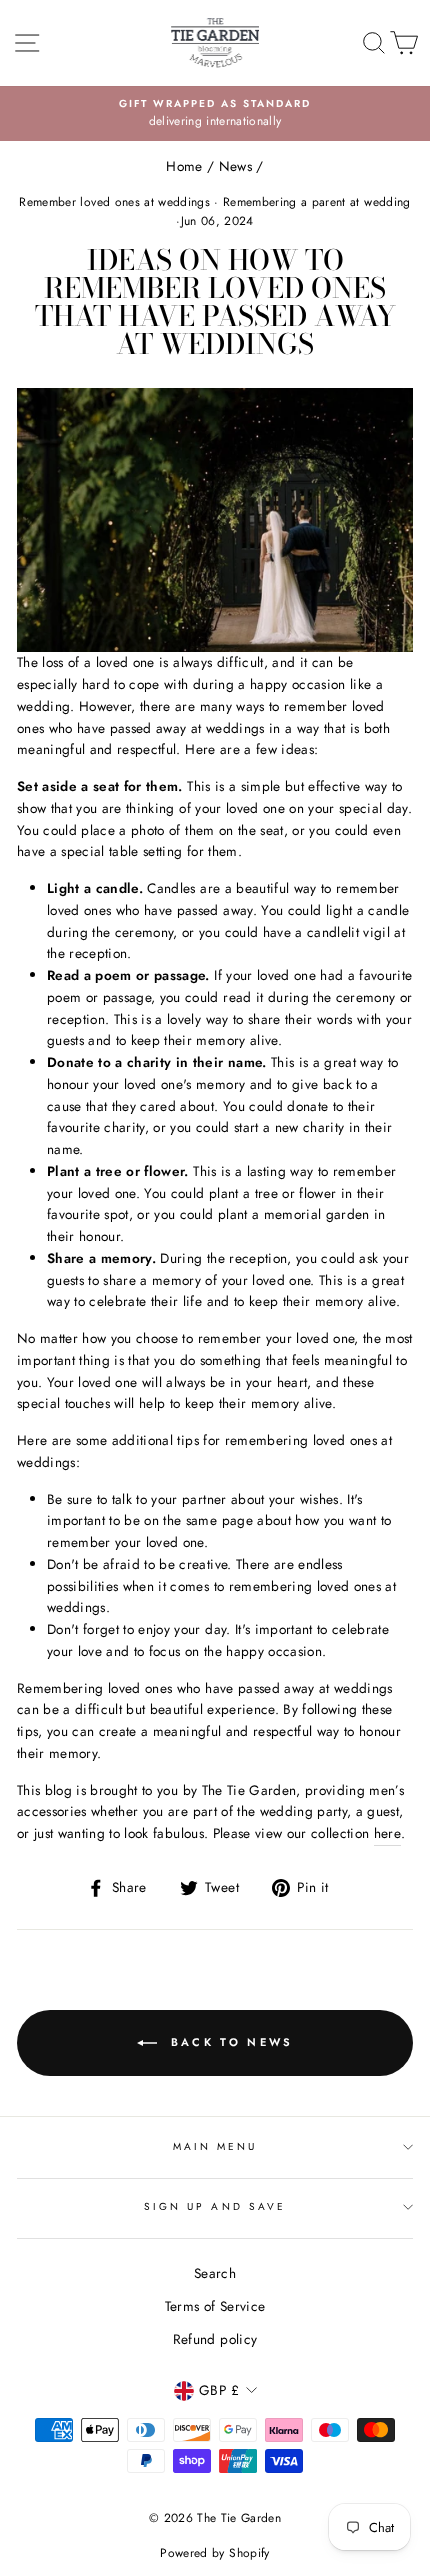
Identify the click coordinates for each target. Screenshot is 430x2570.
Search (215, 2273)
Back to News (229, 2041)
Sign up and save (215, 2206)
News (235, 166)
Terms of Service (215, 2306)
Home (184, 166)
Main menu (215, 2146)
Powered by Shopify (214, 2553)
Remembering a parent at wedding (317, 202)
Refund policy (215, 2339)
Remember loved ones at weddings (114, 202)
